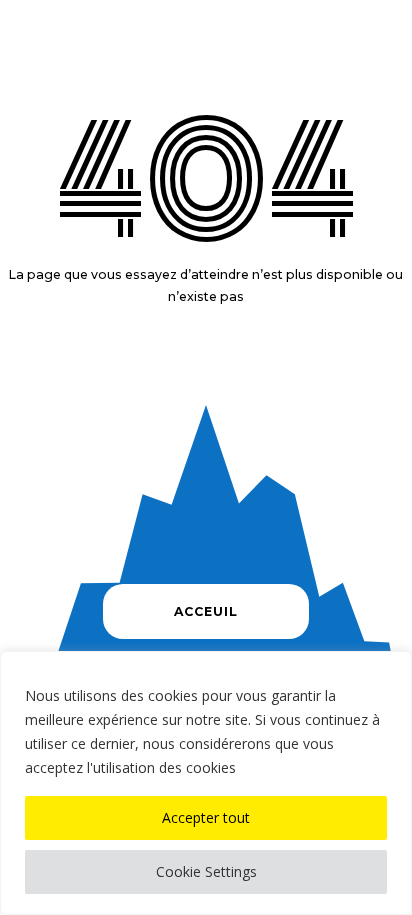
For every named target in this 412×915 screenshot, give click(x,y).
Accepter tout (206, 817)
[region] (206, 783)
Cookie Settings (206, 871)
